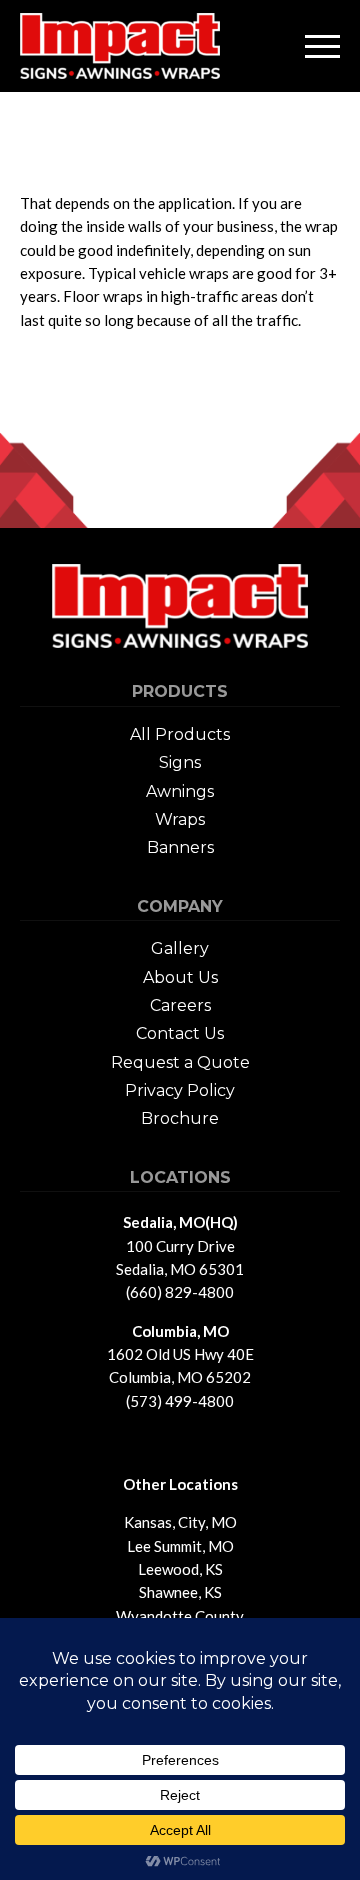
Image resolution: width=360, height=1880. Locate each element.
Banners (180, 847)
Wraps (180, 819)
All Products (180, 734)
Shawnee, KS (180, 1592)
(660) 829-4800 (180, 1292)
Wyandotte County (180, 1616)
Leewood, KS (180, 1569)
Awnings (180, 791)
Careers (180, 1005)
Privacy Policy (180, 1090)
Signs (180, 762)
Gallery (180, 948)
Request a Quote (180, 1062)
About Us (180, 977)
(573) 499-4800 (180, 1401)
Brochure (180, 1118)
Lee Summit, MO (180, 1546)
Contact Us (180, 1033)
